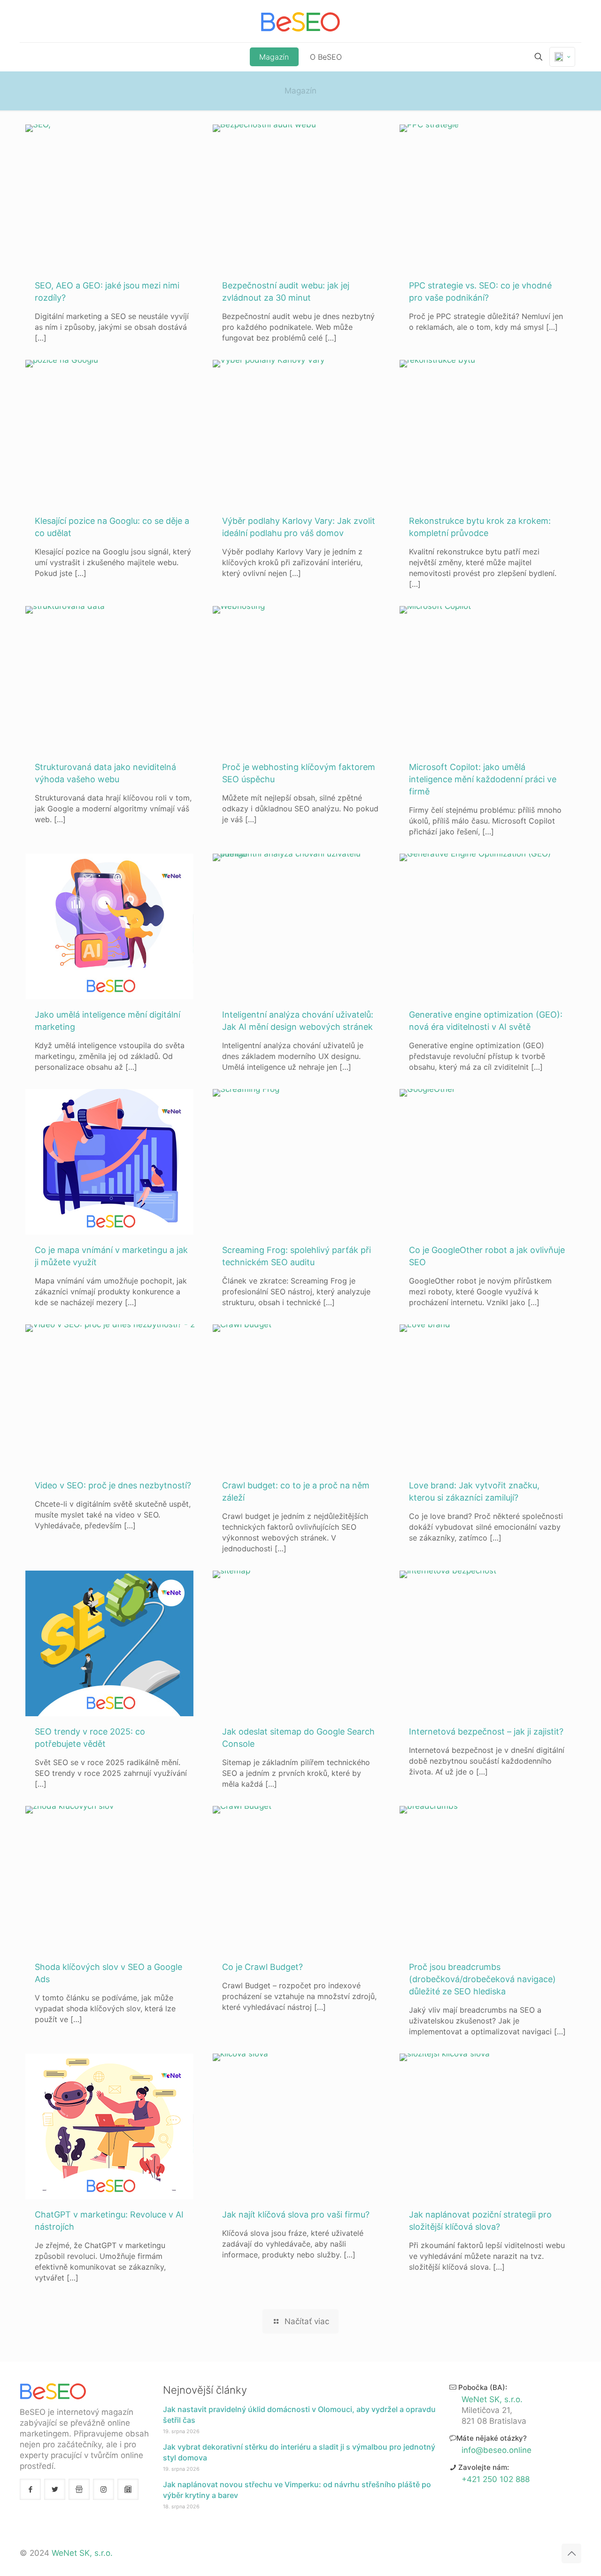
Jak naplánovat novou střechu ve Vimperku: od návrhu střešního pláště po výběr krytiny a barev (297, 2490)
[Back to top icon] (571, 2553)
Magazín (300, 91)
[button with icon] (30, 2489)
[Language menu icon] (562, 57)
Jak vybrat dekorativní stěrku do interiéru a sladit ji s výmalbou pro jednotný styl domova (299, 2452)
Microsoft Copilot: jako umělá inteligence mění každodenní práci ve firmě (483, 779)
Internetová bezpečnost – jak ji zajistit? (486, 1732)
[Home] (300, 21)
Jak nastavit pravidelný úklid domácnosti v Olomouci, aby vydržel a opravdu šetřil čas (299, 2415)
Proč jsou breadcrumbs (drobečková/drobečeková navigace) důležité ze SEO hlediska (482, 1979)
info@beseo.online (497, 2450)
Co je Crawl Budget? (262, 1967)
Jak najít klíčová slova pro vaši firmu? (296, 2214)
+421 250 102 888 (496, 2479)
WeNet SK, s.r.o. (492, 2399)
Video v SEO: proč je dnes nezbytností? (113, 1485)
